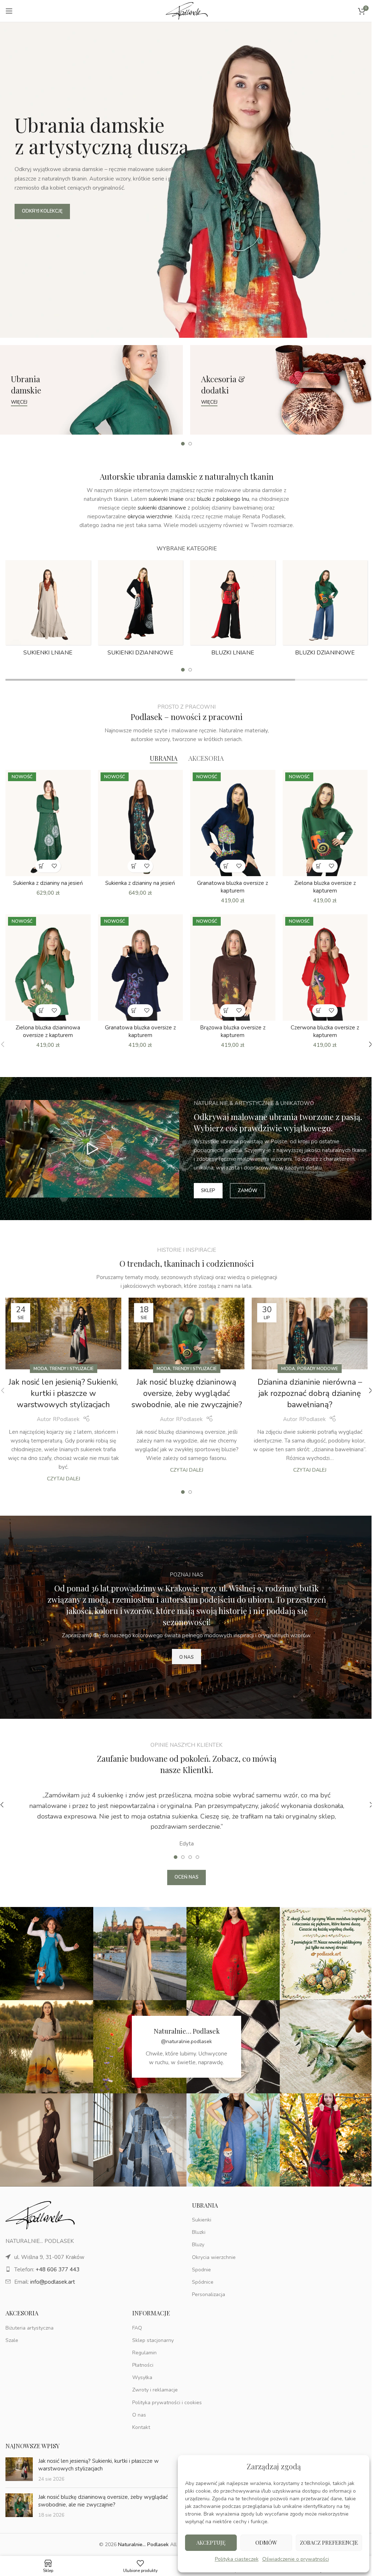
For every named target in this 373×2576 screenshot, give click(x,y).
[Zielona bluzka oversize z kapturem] (325, 823)
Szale (12, 2340)
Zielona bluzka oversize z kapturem (325, 887)
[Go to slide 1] (183, 444)
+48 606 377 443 (58, 2270)
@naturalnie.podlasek (186, 2041)
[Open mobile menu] (9, 11)
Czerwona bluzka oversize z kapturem (325, 1031)
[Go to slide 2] (190, 444)
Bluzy (198, 2245)
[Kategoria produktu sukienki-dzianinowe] (141, 610)
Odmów (266, 2543)
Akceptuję (211, 2543)
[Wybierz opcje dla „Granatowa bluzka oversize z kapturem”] (226, 866)
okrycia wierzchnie (150, 517)
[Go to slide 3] (190, 1857)
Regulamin (144, 2353)
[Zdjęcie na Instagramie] (47, 1954)
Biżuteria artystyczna (30, 2328)
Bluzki (199, 2232)
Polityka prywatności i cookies (167, 2403)
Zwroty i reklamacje (155, 2390)
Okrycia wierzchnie (214, 2257)
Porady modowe (318, 1369)
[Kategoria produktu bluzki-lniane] (233, 610)
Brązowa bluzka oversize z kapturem (233, 1031)
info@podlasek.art (53, 2282)
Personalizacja (209, 2294)
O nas (139, 2415)
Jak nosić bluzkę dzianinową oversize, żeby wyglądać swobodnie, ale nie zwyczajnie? (187, 1393)
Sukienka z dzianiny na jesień (48, 883)
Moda (40, 1369)
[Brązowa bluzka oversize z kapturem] (233, 968)
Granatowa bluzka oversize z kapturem (233, 887)
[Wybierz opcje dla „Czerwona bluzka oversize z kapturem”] (319, 1011)
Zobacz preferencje (329, 2543)
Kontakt (141, 2427)
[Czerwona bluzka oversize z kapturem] (325, 968)
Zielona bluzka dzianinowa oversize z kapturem (48, 1031)
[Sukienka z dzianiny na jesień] (48, 823)
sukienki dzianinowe (162, 508)
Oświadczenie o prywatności (296, 2559)
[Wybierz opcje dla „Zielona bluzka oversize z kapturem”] (319, 866)
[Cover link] (91, 390)
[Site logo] (187, 11)
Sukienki (202, 2220)
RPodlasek (66, 1419)
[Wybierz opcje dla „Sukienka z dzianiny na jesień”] (42, 866)
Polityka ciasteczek (237, 2559)
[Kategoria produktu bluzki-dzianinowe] (325, 610)
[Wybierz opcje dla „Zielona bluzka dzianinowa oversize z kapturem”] (42, 1011)
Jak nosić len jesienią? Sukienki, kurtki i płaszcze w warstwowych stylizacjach (63, 1393)
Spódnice (203, 2282)
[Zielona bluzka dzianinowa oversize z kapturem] (48, 968)
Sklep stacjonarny (153, 2340)
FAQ (137, 2328)
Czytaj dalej (64, 1479)
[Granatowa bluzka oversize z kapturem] (233, 823)
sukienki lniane (166, 499)
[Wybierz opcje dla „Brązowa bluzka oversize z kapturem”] (226, 1011)
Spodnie (201, 2270)
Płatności (143, 2365)
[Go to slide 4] (197, 1857)
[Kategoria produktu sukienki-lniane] (48, 610)
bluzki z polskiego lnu (223, 499)
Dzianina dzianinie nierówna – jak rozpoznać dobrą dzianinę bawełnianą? (310, 1393)
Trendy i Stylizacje (72, 1369)
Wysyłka (142, 2377)
